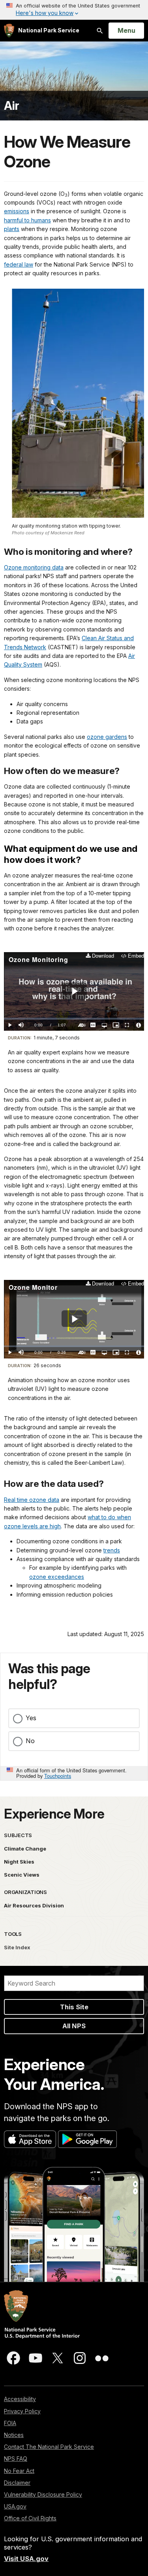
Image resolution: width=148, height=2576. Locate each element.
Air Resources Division (34, 1905)
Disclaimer (17, 2483)
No (30, 1741)
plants (12, 229)
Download (103, 956)
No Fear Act (19, 2471)
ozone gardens (107, 737)
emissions (17, 211)
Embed (136, 956)
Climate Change (25, 1849)
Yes (31, 1718)
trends (112, 1550)
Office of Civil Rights (30, 2518)
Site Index (17, 1947)
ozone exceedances (57, 1577)
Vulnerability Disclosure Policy (43, 2494)
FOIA (10, 2423)
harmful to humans (27, 220)
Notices (14, 2435)
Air (12, 106)
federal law (19, 264)
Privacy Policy (22, 2411)
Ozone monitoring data (34, 567)
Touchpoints (58, 1776)
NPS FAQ (16, 2459)
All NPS (74, 2026)
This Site (74, 2007)
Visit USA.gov (26, 2559)
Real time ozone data (32, 1500)
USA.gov (15, 2506)
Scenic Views (22, 1875)
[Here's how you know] (74, 10)
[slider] (74, 1019)
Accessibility (20, 2399)
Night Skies (19, 1862)
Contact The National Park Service (49, 2447)
